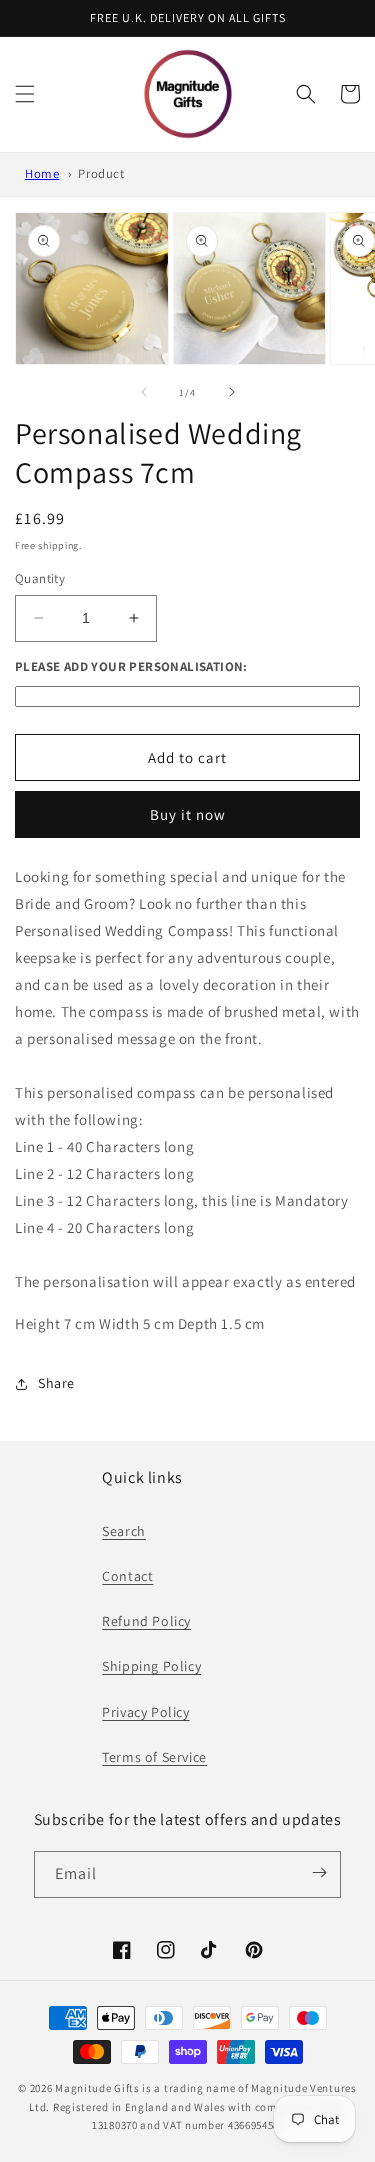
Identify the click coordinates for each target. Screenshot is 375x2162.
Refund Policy (146, 1621)
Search (124, 1531)
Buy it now (188, 814)
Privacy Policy (145, 1712)
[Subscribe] (319, 1873)
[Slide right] (232, 392)
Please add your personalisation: (131, 666)
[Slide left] (144, 392)
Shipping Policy (151, 1666)
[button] (25, 94)
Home (42, 173)
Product (101, 173)
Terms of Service (154, 1757)
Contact (127, 1576)
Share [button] (56, 1383)
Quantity (40, 578)
